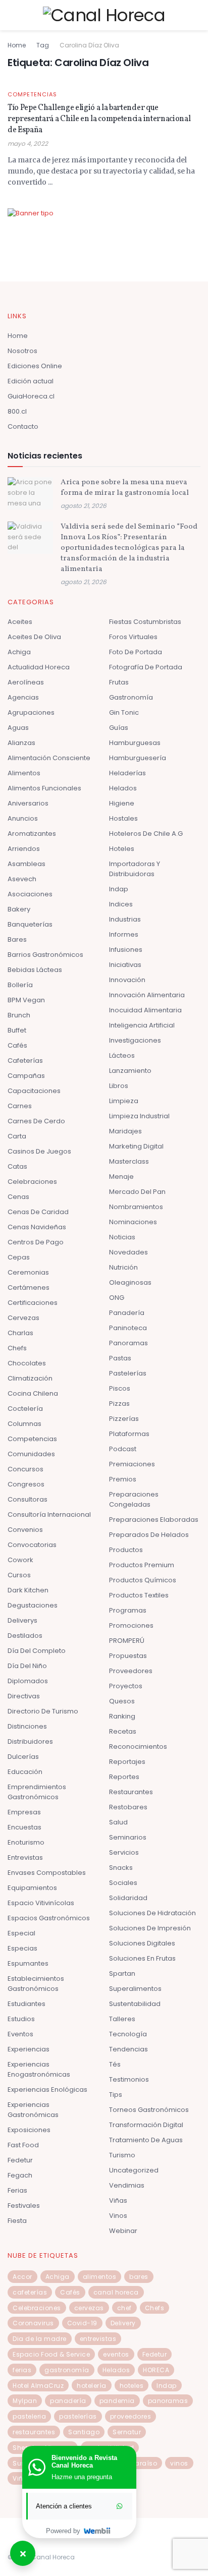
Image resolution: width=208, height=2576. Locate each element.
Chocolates (27, 1363)
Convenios (25, 1530)
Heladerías (127, 773)
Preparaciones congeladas (134, 1499)
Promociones (131, 1625)
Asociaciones (30, 894)
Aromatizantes (32, 834)
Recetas (123, 1731)
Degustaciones (33, 1605)
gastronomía (67, 2370)
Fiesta (17, 2221)
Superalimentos (135, 1989)
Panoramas (128, 1343)
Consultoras (28, 1499)
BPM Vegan (26, 1000)
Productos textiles (139, 1595)
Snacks (121, 1868)
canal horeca (116, 2292)
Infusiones (126, 950)
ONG (117, 1298)
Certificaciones (33, 1303)
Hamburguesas (135, 743)
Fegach (20, 2175)
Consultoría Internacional (49, 1514)
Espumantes (28, 1963)
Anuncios (23, 818)
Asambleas (27, 864)
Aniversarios (28, 803)
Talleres (122, 2019)
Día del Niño (27, 1666)
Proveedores (131, 1671)
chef (124, 2308)
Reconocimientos (138, 1747)
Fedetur (20, 2160)
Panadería (127, 1313)
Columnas (24, 1424)
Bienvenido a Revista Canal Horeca (84, 2461)
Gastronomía (131, 697)
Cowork (20, 1560)
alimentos (100, 2277)
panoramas (168, 2401)
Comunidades (31, 1454)
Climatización (30, 1378)
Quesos (122, 1701)
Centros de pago (36, 1242)
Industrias (125, 919)
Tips (116, 2095)
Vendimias (127, 2185)
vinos (179, 2463)
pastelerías (78, 2416)
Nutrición (123, 1267)
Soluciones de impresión (150, 1928)
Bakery (19, 909)
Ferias (17, 2190)
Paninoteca (128, 1328)
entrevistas (98, 2339)
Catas (17, 1166)
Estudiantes (27, 2004)
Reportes (124, 1777)
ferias (22, 2370)
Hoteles (122, 849)
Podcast (123, 1449)
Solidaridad (128, 1898)
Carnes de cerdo (36, 1121)
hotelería (92, 2386)
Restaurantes (131, 1792)
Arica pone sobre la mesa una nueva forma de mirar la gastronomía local (125, 488)
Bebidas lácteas (35, 970)
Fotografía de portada (146, 667)
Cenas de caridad (38, 1212)
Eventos (20, 2034)
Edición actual (31, 381)
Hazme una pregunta (82, 2477)
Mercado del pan (137, 1192)
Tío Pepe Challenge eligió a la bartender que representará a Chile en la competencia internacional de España (99, 119)
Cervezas (23, 1318)
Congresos (26, 1484)
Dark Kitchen (28, 1590)
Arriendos (24, 849)
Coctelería (25, 1409)
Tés (115, 2064)
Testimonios (129, 2079)
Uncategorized (134, 2170)
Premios (123, 1479)
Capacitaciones (34, 1091)
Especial (21, 1933)
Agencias (23, 697)
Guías (119, 728)
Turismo (122, 2155)
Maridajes (125, 1131)
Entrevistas (25, 1857)
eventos (116, 2354)
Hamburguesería (138, 758)
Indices (121, 904)
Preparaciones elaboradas (154, 1520)
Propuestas (128, 1656)
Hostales (123, 818)
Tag (43, 45)
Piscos (120, 1388)
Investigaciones (135, 1040)
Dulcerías (23, 1757)
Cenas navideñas (37, 1227)
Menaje (121, 1177)
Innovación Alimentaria (147, 995)
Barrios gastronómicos (45, 955)
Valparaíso (138, 2463)
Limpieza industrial (139, 1116)
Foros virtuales (133, 637)
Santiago (84, 2432)
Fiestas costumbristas (145, 622)
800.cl (17, 411)
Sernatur (127, 2432)
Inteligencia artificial (142, 1025)
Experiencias (29, 2049)
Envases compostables (47, 1873)
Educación (25, 1772)
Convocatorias (32, 1545)
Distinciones (27, 1726)
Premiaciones (132, 1464)
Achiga (19, 652)
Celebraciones (32, 1182)
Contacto (23, 426)
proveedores (131, 2416)
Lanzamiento (130, 1071)
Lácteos (122, 1055)
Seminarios (128, 1837)
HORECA (156, 2370)
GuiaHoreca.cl (31, 396)
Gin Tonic (124, 712)
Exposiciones (29, 2130)
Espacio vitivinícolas (41, 1903)
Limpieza (124, 1101)
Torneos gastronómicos (149, 2110)
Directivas (24, 1696)
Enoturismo (26, 1842)
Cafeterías (25, 1061)
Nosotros (22, 351)
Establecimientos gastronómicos (36, 1984)
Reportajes (127, 1762)
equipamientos (32, 1888)
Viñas (118, 2200)
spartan (122, 1973)
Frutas (119, 682)
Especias (22, 1948)
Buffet (17, 1030)
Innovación (127, 980)
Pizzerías (124, 1419)
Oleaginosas (130, 1282)
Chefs (17, 1348)
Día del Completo (37, 1651)
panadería (68, 2401)
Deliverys (22, 1620)
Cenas (18, 1197)
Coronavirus (33, 2323)
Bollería (20, 985)
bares (139, 2277)
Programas (128, 1610)
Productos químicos (143, 1580)
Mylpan (25, 2401)
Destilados (25, 1636)
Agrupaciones (31, 712)
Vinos (118, 2216)
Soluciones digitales (142, 1943)
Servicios (124, 1852)
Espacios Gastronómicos (49, 1918)
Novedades (128, 1252)
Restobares (128, 1807)
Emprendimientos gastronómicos (37, 1792)
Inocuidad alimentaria (145, 1010)
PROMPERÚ (127, 1641)
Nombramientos (136, 1207)
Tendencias (128, 2049)
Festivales (24, 2206)
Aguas (18, 728)
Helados (123, 788)
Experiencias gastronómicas (33, 2110)
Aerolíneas (26, 682)
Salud (118, 1822)
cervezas (89, 2308)
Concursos (25, 1469)
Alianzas (21, 743)
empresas (24, 1812)
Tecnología (128, 2034)
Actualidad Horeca (39, 667)
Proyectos (126, 1686)
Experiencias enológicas (47, 2090)
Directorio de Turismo (43, 1711)
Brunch (19, 1015)
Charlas (20, 1333)
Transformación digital (146, 2125)
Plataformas (129, 1434)
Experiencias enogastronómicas (39, 2069)
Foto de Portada (136, 652)
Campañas (26, 1076)
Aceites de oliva (34, 637)
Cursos (19, 1575)
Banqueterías (30, 924)
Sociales (123, 1883)
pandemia (117, 2401)
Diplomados (28, 1681)
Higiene (122, 803)
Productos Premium (142, 1565)
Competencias (32, 95)
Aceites (20, 622)
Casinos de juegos (39, 1151)
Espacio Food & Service (51, 2354)
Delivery (123, 2323)
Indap (119, 889)
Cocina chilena (33, 1393)
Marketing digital (136, 1146)
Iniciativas (125, 965)
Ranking (122, 1716)
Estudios (21, 2019)
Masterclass (129, 1161)
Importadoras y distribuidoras (135, 869)
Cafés (17, 1045)
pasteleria (29, 2416)
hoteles (132, 2386)
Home (17, 45)
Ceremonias (28, 1272)
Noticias (122, 1237)
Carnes (20, 1106)
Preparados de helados (149, 1535)
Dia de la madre (40, 2339)
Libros (119, 1086)
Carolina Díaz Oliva (89, 45)
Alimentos (24, 773)
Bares (17, 939)
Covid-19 (82, 2323)
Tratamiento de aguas (146, 2140)
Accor (22, 2277)
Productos (126, 1550)
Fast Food (23, 2145)
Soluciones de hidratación (152, 1913)
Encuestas (24, 1827)
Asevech (22, 879)
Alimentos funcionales (44, 788)
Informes (124, 934)
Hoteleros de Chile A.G (146, 834)
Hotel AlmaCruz (38, 2386)
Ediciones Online (35, 366)
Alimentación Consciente (49, 758)
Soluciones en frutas (142, 1958)
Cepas (19, 1257)
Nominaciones (133, 1222)
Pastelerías (128, 1373)
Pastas (120, 1358)
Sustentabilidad (135, 2004)
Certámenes (29, 1287)
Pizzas (119, 1404)
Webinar (123, 2231)
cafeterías (30, 2292)
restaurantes (34, 2432)
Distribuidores (30, 1741)
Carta (17, 1136)
